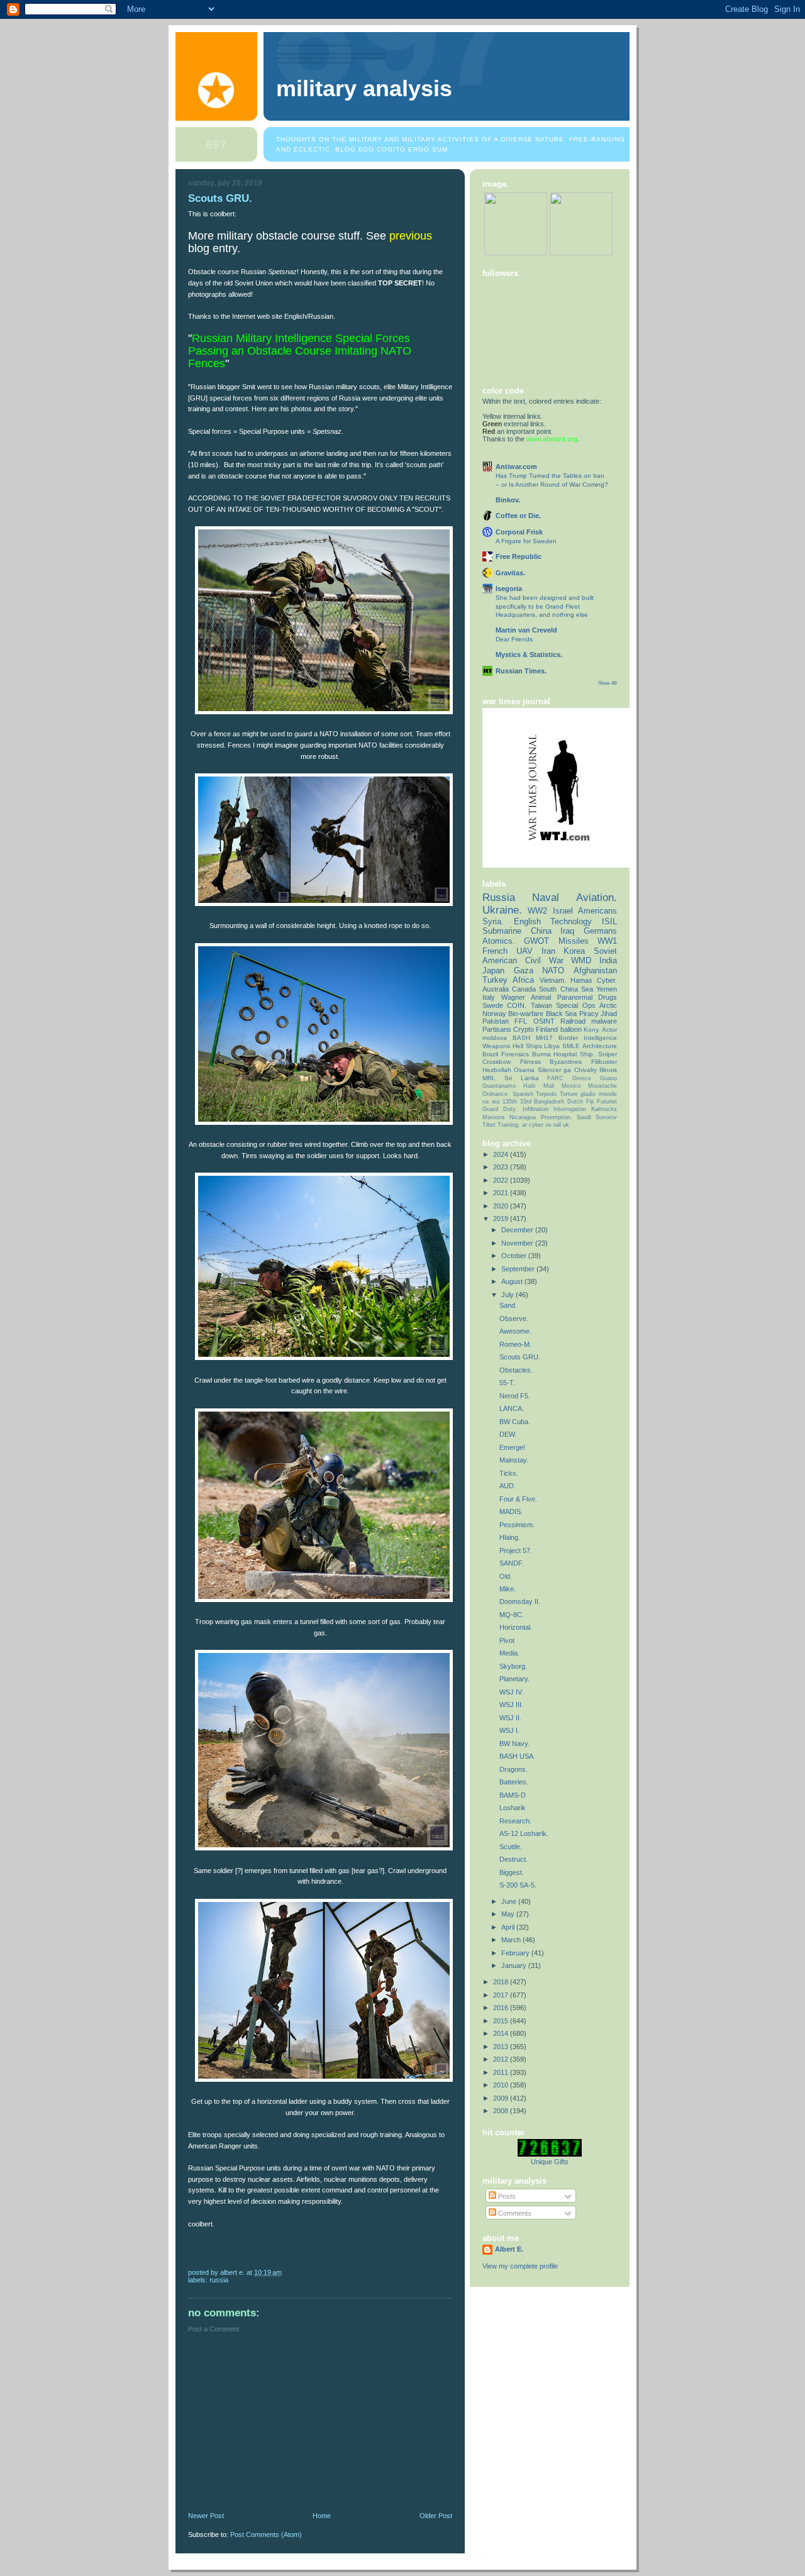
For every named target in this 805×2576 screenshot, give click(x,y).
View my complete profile (520, 2266)
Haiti (529, 1086)
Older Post (436, 2516)
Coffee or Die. (518, 516)
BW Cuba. (515, 1422)
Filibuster (604, 1062)
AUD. (508, 1486)
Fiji (590, 1102)
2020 (502, 1206)
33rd (526, 1102)
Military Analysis (364, 89)
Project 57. (516, 1551)
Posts (506, 2196)
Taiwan (541, 1005)
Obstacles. (516, 1370)
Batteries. (514, 1782)
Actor (609, 1030)
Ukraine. (502, 910)
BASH (521, 1038)
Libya (552, 1046)
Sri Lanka (522, 1078)
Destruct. (514, 1859)
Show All (608, 683)
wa (496, 1102)
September (519, 1269)
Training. (509, 1125)
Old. (506, 1576)
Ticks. (509, 1473)
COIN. (517, 1005)
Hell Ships (527, 1046)
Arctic (608, 1005)
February (516, 1953)
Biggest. (512, 1872)
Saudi (584, 1117)
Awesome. (515, 1331)
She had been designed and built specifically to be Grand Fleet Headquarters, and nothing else (545, 606)
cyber (536, 1125)
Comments (514, 2213)
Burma (541, 1054)
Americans (597, 911)
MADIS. (511, 1512)
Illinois (608, 1070)
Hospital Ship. (574, 1054)
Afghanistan (595, 970)
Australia (496, 989)
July (508, 1295)
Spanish (523, 1094)
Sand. (508, 1305)
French (495, 951)
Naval (546, 897)
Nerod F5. (515, 1396)
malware (604, 1021)
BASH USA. (517, 1756)
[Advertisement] (282, 2425)
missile (608, 1094)
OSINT (544, 1021)
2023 (502, 1167)
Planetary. (514, 1679)
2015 (502, 2021)
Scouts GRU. (520, 1357)
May (509, 1914)
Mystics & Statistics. (529, 655)
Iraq (567, 931)
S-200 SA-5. (518, 1885)
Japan (493, 970)
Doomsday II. (520, 1601)
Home (322, 2516)
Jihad (609, 1014)
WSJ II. (510, 1718)
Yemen (607, 989)
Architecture (600, 1046)
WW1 (607, 941)
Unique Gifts (550, 2162)
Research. (515, 1821)
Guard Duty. (500, 1109)
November (518, 1243)
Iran (548, 951)
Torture (569, 1094)
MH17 (544, 1038)
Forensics (515, 1054)
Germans (600, 931)
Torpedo (546, 1094)
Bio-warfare (526, 1014)
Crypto (524, 1029)
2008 (502, 2111)
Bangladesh (549, 1102)
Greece (582, 1078)
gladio (588, 1094)
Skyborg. (513, 1666)
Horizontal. (516, 1627)
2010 (502, 2085)
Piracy (589, 1014)
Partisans (497, 1029)
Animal (541, 997)
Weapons (496, 1046)
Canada (524, 989)
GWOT (536, 941)
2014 (502, 2033)
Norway (494, 1014)
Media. (509, 1653)
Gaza (524, 970)
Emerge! (512, 1447)
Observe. (514, 1318)
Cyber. (607, 980)
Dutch (575, 1102)
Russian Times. (521, 671)
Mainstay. (514, 1460)
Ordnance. (496, 1094)
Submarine (502, 931)
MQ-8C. (512, 1615)
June (510, 1901)
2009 (502, 2098)
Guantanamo (499, 1086)
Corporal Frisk (519, 532)
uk (566, 1125)
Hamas (581, 980)
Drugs (608, 997)
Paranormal (575, 997)
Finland (547, 1029)
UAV (525, 951)
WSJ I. (509, 1730)
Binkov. (508, 500)
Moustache (602, 1086)
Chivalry (586, 1070)
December (518, 1230)
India (608, 960)
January (515, 1965)
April (509, 1927)
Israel (563, 911)
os (548, 1125)
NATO (553, 970)
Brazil (490, 1054)
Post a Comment (214, 2329)
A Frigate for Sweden (526, 541)
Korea (574, 951)
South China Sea (566, 989)
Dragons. (514, 1769)
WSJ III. (511, 1705)
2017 (502, 1995)
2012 (502, 2059)
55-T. (507, 1383)
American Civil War (523, 960)
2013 (502, 2047)
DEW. (508, 1434)
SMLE (571, 1046)
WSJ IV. (511, 1692)
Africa (523, 980)
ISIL (609, 921)
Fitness (530, 1062)
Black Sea (561, 1014)
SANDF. (512, 1563)
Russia (219, 2280)
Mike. (508, 1589)
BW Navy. (514, 1744)
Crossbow (497, 1062)
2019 (502, 1219)
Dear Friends (514, 639)
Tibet (489, 1125)
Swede (493, 1005)
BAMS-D (513, 1795)
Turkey (495, 980)
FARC (555, 1078)
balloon (571, 1029)
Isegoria (509, 589)
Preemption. (557, 1117)
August (513, 1281)
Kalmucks (604, 1109)
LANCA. (512, 1408)
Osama (524, 1070)
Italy (489, 997)
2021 (502, 1193)
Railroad (573, 1021)
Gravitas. (510, 573)
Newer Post (206, 2516)
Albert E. (509, 2249)
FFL (521, 1021)
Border (568, 1038)
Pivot (507, 1640)
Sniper (608, 1054)
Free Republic (519, 556)
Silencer (549, 1070)
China (541, 931)
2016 (502, 2008)
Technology (571, 921)
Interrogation (570, 1109)
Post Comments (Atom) (266, 2535)
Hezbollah (497, 1070)
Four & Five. (518, 1499)
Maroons (494, 1117)
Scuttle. (511, 1847)
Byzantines (566, 1062)
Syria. (493, 921)
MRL (489, 1078)
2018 (502, 1982)
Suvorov (606, 1117)
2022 (502, 1180)
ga (567, 1070)
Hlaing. (510, 1537)
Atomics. (499, 941)
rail (557, 1125)
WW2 (537, 911)
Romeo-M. (515, 1344)
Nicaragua (523, 1117)
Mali (549, 1086)
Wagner (513, 997)
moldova (495, 1038)
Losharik (513, 1808)
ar (525, 1125)
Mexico (571, 1086)
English (527, 921)
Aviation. (597, 897)
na (486, 1102)
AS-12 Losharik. (524, 1833)
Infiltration (536, 1109)
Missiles (574, 941)
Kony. (592, 1030)
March (512, 1940)
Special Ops (575, 1005)
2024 (502, 1154)
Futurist (607, 1102)
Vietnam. (553, 980)
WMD (581, 960)
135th (510, 1102)
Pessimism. (517, 1525)
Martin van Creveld (526, 630)
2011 (502, 2072)
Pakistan (496, 1021)
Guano (608, 1078)
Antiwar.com (516, 467)
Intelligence (600, 1038)
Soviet (605, 951)
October (515, 1256)
